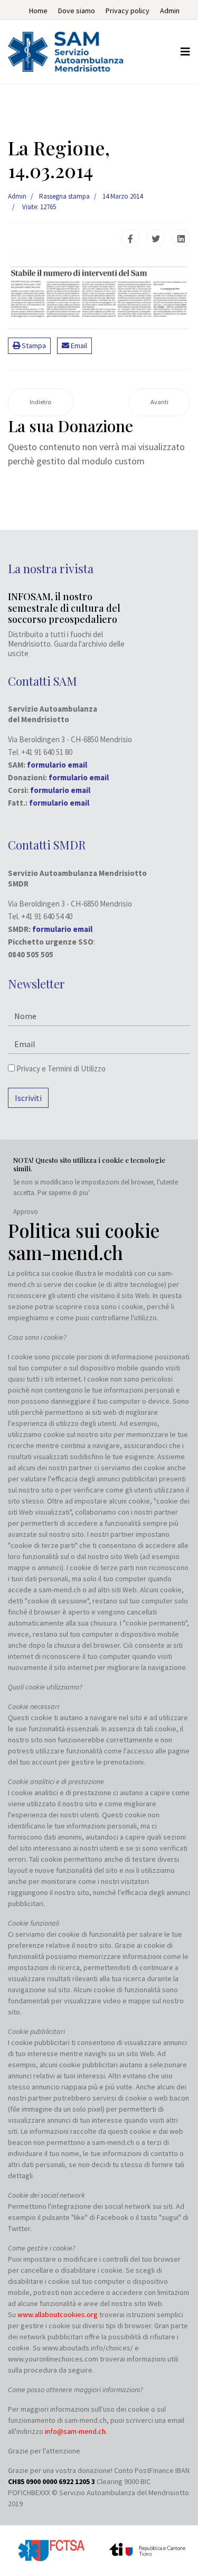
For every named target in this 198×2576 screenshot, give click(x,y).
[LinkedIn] (181, 238)
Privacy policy (128, 11)
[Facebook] (130, 238)
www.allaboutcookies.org (58, 2314)
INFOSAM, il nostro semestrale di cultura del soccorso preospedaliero (64, 608)
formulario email (79, 777)
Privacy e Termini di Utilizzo (60, 1068)
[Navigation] (185, 52)
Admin (170, 11)
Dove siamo (77, 11)
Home (38, 11)
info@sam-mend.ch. (76, 2431)
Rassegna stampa (64, 196)
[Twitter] (156, 238)
